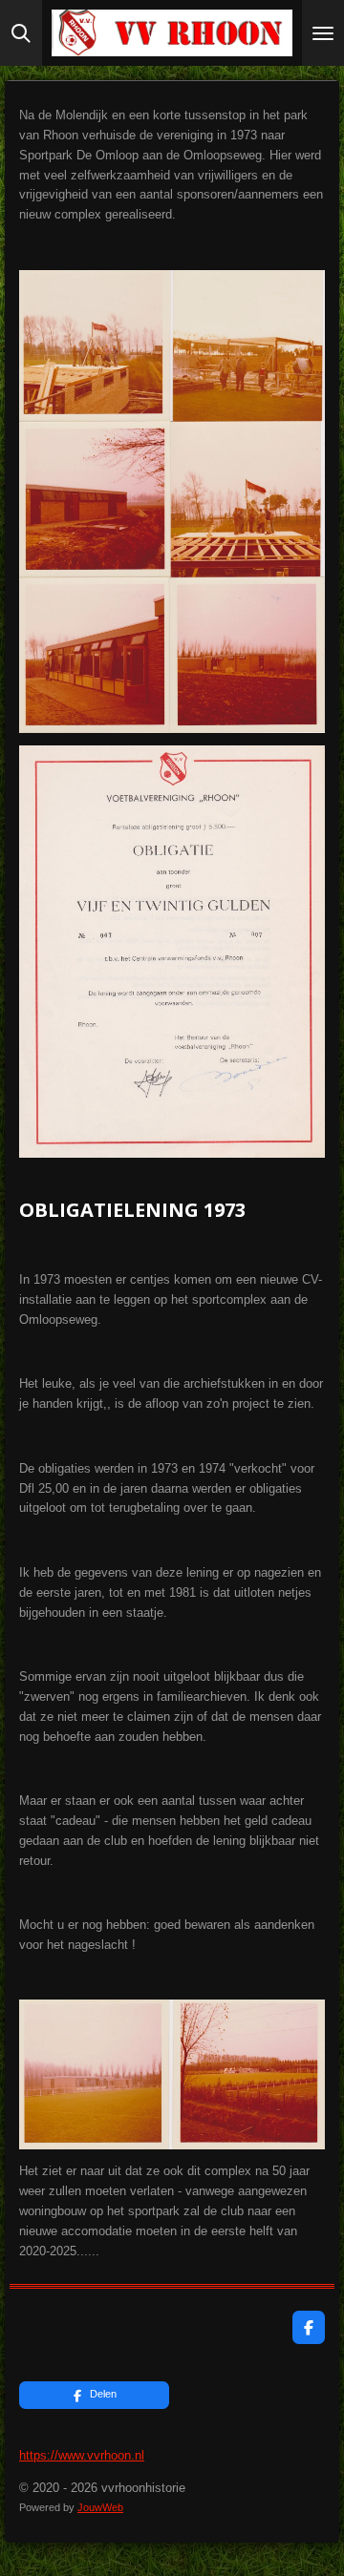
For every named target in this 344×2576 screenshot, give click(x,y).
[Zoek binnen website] (21, 33)
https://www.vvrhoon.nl (82, 2455)
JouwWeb (100, 2507)
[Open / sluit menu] (323, 33)
